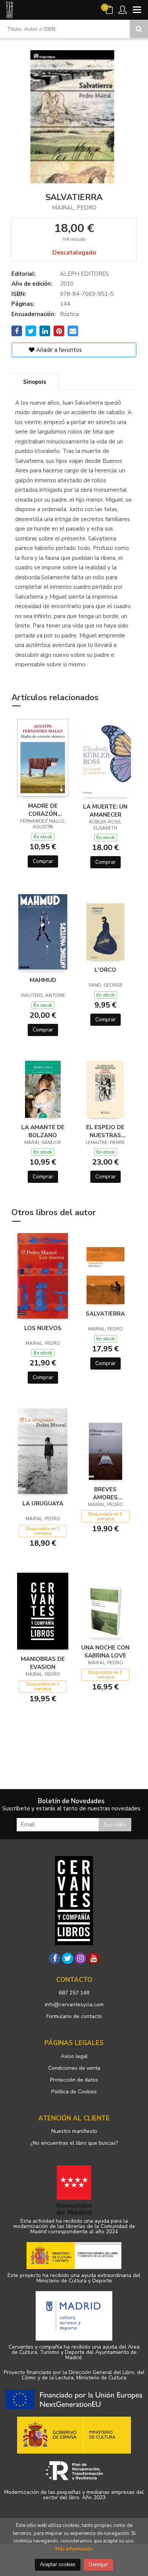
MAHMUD (43, 980)
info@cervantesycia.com (74, 2005)
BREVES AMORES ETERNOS (105, 1493)
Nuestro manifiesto (74, 2131)
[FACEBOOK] (55, 1958)
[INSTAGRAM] (80, 1958)
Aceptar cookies (58, 2565)
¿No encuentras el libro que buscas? (74, 2143)
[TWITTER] (68, 1958)
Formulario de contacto (74, 2016)
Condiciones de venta (74, 2068)
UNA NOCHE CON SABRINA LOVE (105, 1651)
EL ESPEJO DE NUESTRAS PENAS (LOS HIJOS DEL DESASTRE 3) (105, 1131)
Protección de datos (74, 2080)
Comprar (43, 861)
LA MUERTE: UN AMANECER (105, 810)
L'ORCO (105, 970)
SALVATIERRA (105, 1314)
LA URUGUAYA (43, 1503)
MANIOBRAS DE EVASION (43, 1663)
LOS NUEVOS (43, 1328)
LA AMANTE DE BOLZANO (43, 1131)
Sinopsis (35, 382)
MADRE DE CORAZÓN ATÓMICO (43, 810)
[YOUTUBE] (93, 1958)
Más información (74, 2549)
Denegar (98, 2565)
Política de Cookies (74, 2092)
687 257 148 (74, 1993)
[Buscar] (139, 29)
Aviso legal (74, 2056)
